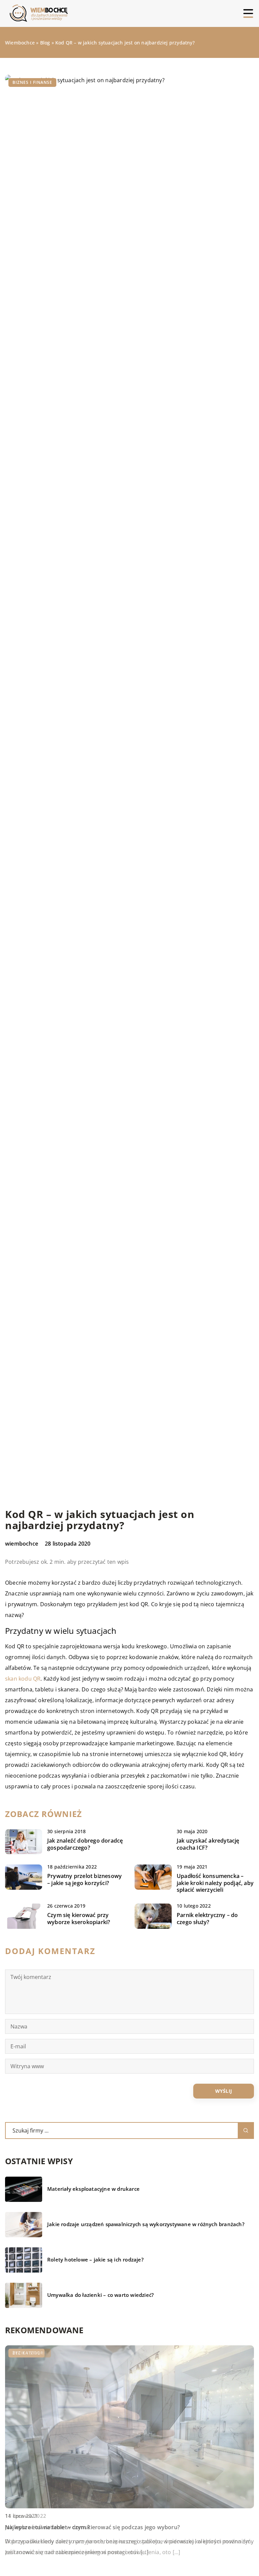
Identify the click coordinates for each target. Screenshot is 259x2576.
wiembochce (22, 1544)
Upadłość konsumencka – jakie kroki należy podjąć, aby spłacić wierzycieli (215, 1883)
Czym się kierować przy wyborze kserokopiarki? (79, 1919)
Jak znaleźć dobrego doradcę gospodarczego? (85, 1844)
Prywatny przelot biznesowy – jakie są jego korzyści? (84, 1880)
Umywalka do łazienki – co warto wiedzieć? (100, 2295)
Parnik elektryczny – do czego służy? (207, 1919)
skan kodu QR (23, 1679)
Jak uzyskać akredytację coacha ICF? (208, 1844)
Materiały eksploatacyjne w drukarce (93, 2189)
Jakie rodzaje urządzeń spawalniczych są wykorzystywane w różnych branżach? (146, 2224)
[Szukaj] (246, 2131)
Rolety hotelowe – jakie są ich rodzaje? (95, 2260)
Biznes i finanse (32, 82)
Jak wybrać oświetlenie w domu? (48, 2527)
